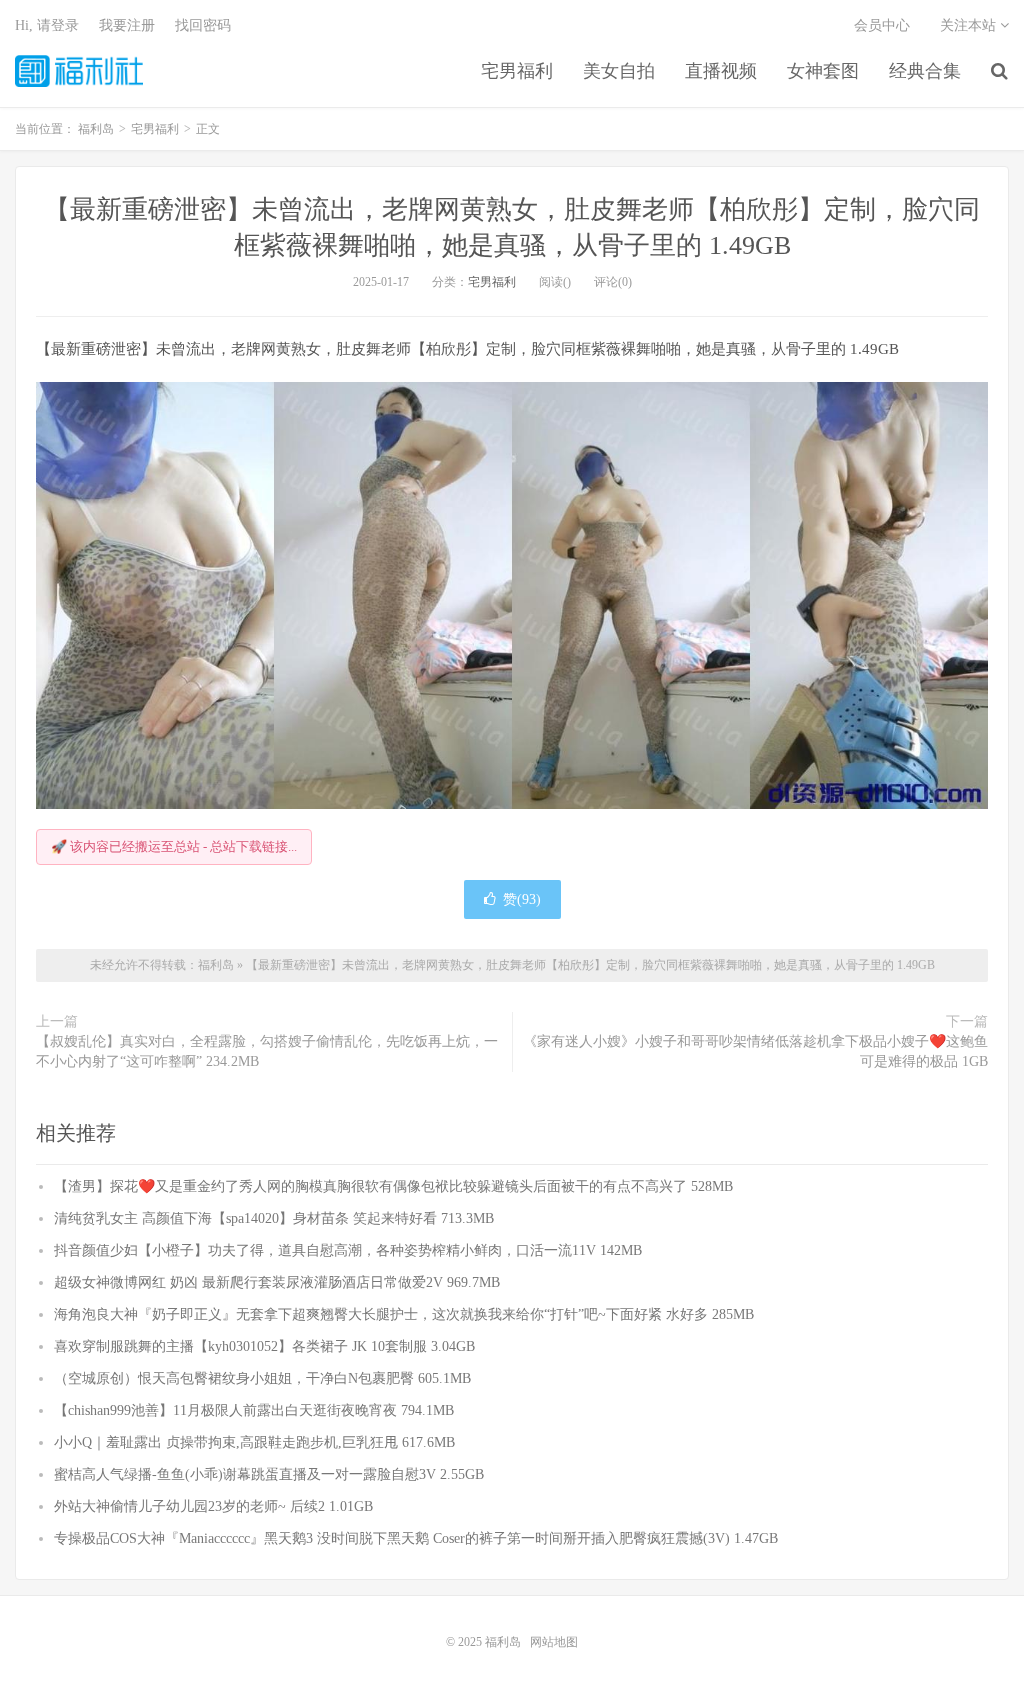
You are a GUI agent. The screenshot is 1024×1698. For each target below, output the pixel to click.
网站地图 (554, 1642)
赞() (522, 899)
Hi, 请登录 (47, 25)
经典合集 (925, 71)
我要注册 (127, 25)
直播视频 (721, 71)
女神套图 (823, 71)
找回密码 (203, 25)
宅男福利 (517, 71)
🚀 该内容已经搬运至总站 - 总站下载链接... (174, 846)
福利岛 (79, 71)
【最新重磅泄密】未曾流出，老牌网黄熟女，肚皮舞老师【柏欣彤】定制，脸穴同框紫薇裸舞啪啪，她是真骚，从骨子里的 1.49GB (590, 965)
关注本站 (970, 25)
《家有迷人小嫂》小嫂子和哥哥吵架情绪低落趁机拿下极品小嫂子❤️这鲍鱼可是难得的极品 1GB (755, 1051)
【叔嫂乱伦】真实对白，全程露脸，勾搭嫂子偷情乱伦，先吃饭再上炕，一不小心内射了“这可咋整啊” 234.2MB (267, 1051)
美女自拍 (619, 71)
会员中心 (882, 25)
